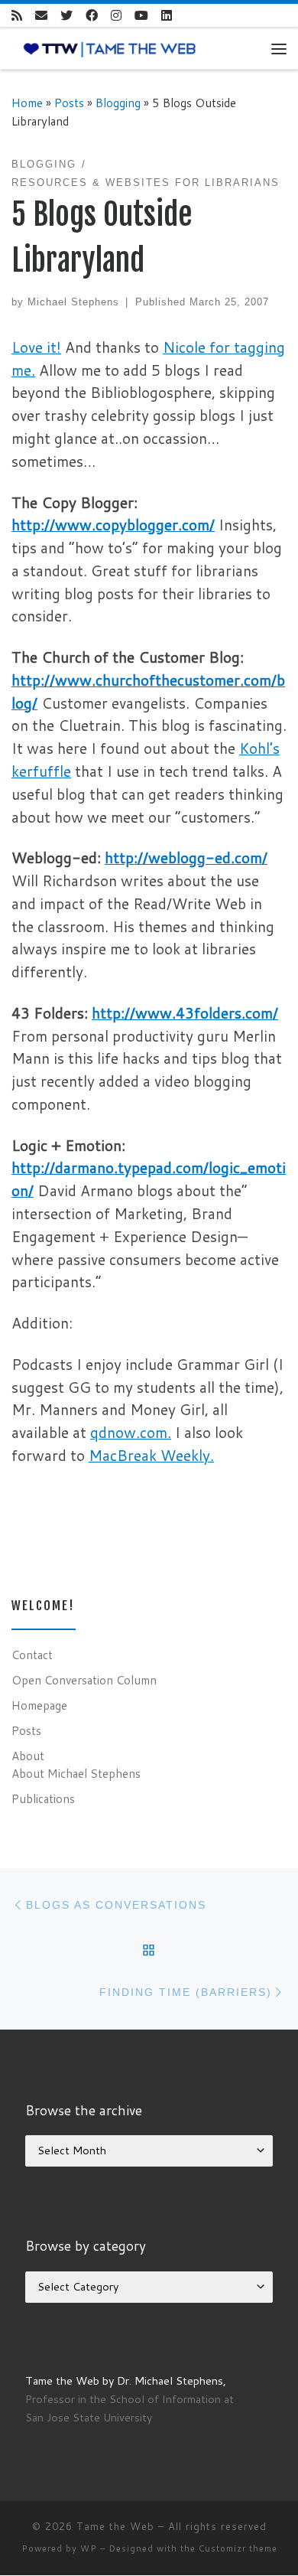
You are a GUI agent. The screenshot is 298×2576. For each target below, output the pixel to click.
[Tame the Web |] (110, 48)
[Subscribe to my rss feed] (17, 16)
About (28, 1756)
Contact (32, 1655)
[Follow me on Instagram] (116, 16)
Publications (43, 1798)
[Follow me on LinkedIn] (167, 16)
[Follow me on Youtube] (141, 16)
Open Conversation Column (84, 1680)
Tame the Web (115, 2526)
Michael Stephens (73, 302)
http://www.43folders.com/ (185, 1013)
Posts (69, 103)
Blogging (118, 103)
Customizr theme (238, 2548)
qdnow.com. (131, 1432)
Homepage (39, 1705)
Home (27, 103)
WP (89, 2548)
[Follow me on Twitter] (66, 16)
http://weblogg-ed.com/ (186, 858)
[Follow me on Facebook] (92, 16)
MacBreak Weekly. (151, 1455)
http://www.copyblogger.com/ (113, 525)
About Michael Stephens (76, 1773)
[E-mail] (41, 16)
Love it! (36, 347)
